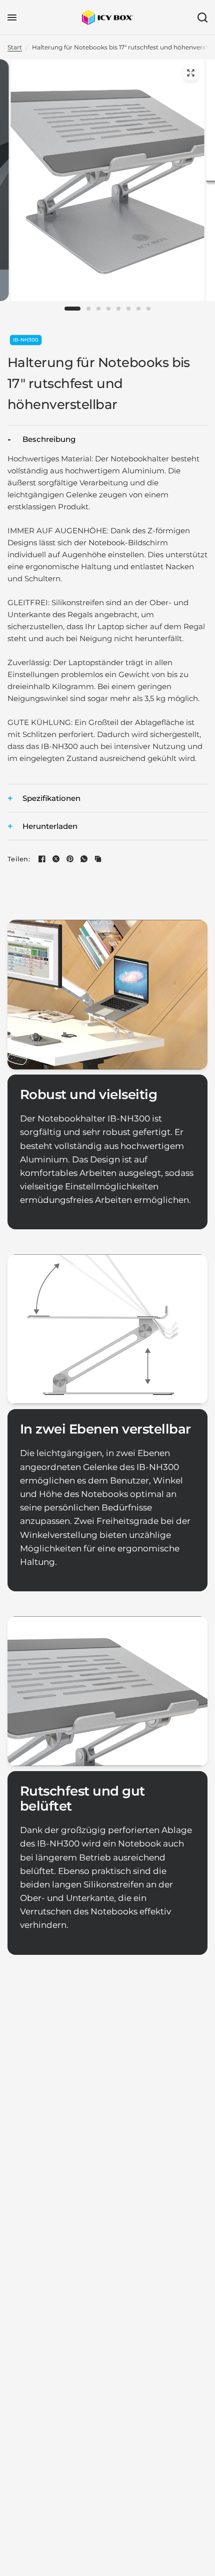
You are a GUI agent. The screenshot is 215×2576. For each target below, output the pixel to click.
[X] (56, 859)
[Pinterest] (70, 859)
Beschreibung (49, 439)
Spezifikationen (51, 798)
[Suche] (201, 17)
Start (15, 47)
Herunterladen (50, 826)
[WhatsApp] (84, 859)
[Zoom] (190, 73)
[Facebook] (42, 859)
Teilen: (19, 859)
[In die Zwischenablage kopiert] (98, 859)
